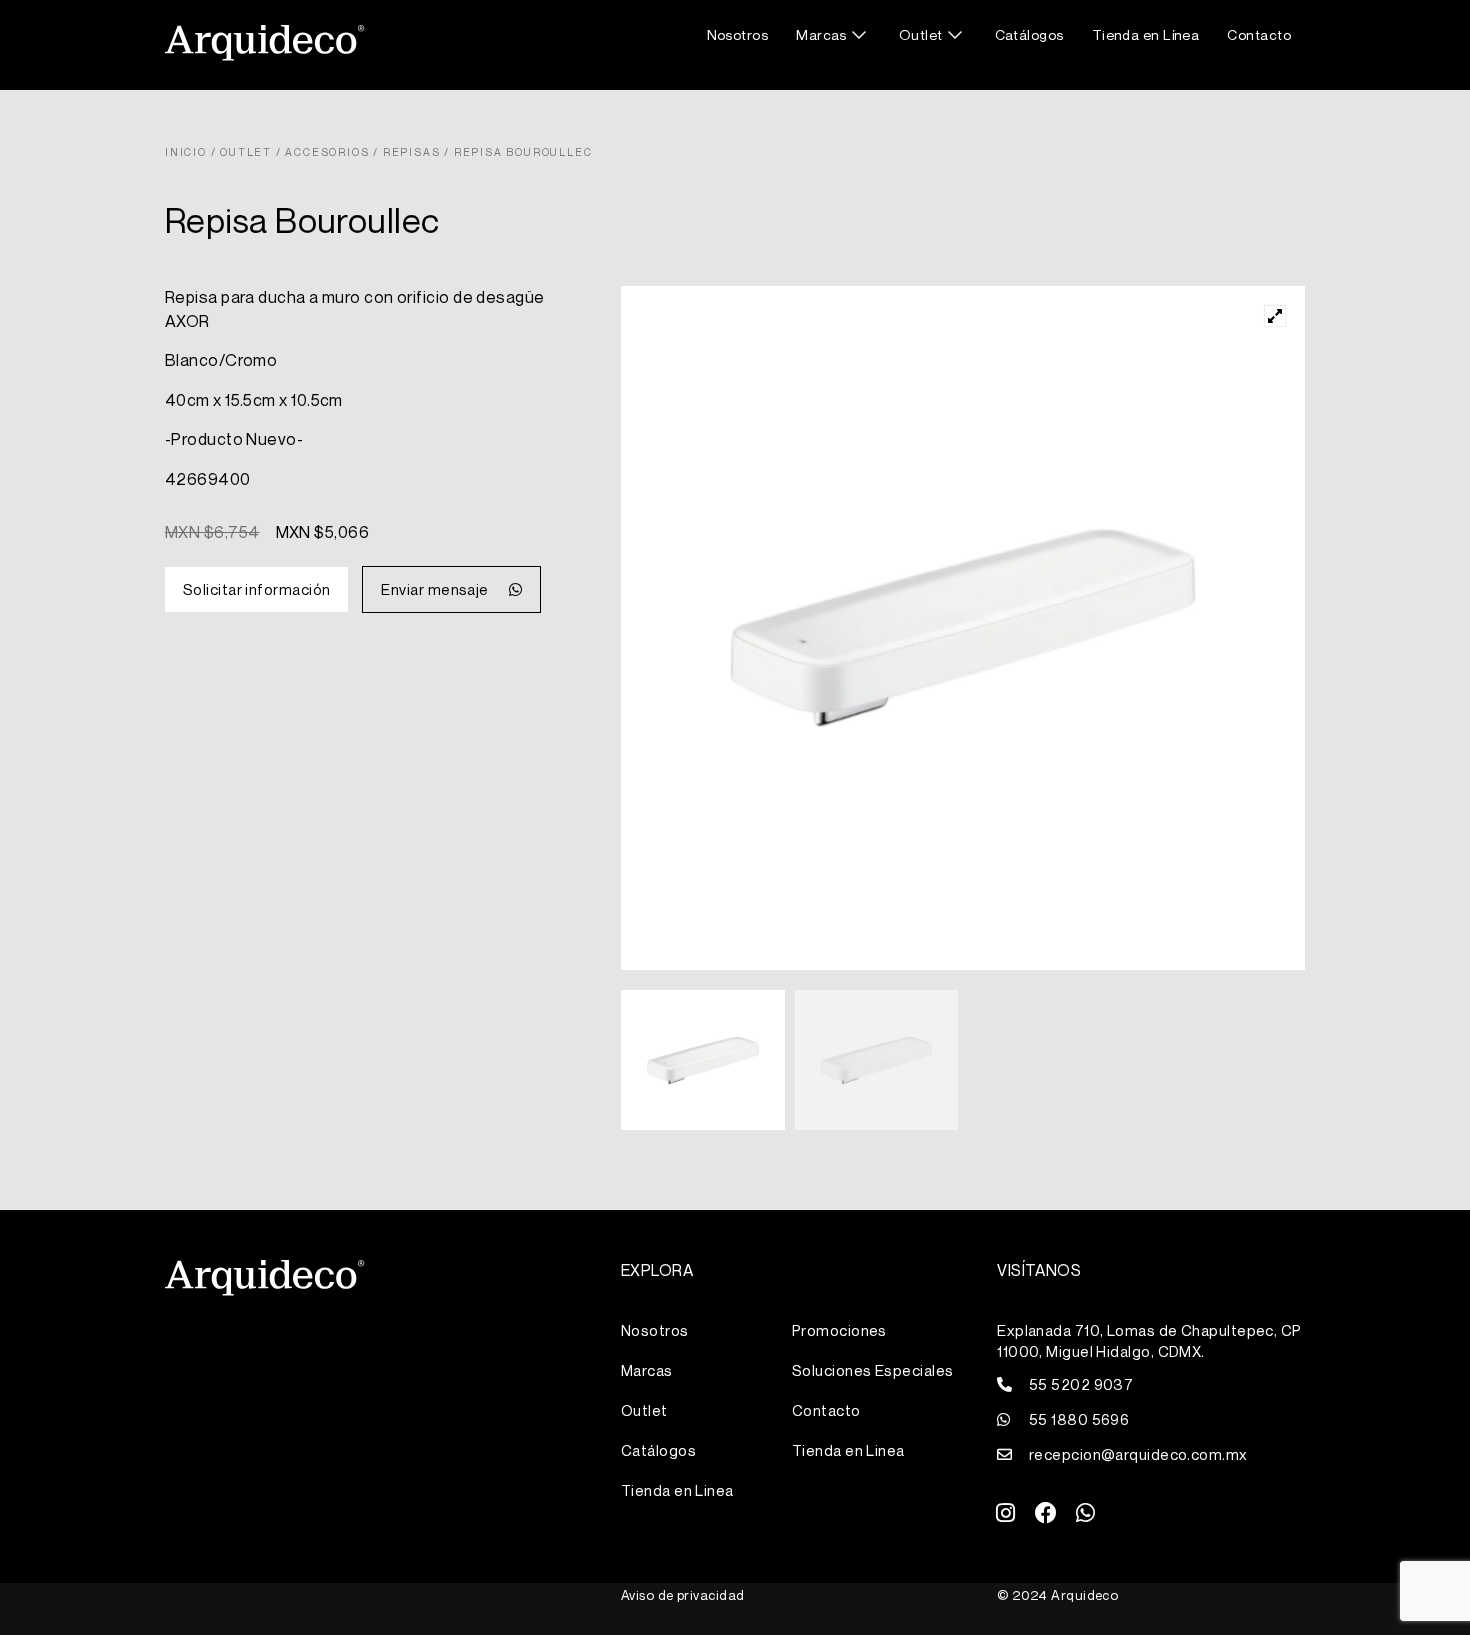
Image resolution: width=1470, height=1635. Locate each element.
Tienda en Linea (677, 1490)
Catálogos (1029, 34)
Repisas (412, 152)
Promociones (839, 1330)
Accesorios (327, 152)
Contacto (1259, 34)
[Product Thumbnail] (1275, 316)
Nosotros (738, 34)
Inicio (186, 152)
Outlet (921, 34)
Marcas (821, 34)
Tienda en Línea (1146, 34)
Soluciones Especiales (872, 1370)
